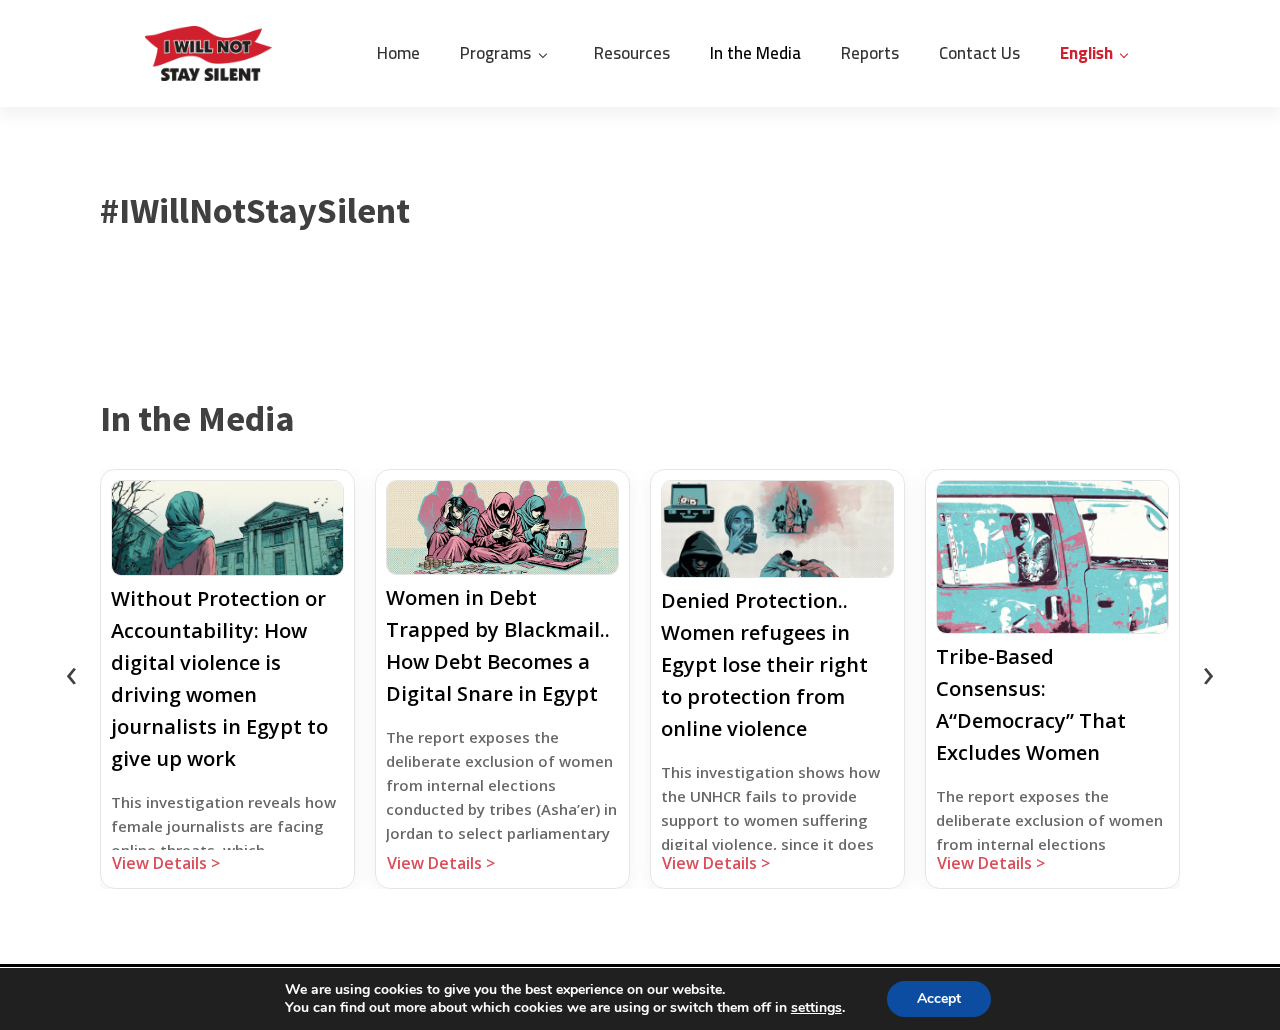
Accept (939, 998)
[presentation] (71, 672)
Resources (632, 53)
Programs (495, 53)
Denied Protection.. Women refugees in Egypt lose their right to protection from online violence (764, 664)
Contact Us (979, 53)
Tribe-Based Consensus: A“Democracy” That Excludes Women (1031, 704)
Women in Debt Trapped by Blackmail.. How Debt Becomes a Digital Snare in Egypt (498, 645)
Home (398, 53)
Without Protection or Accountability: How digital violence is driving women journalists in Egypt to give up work (219, 678)
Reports (870, 53)
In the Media (755, 53)
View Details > (166, 863)
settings (816, 1008)
